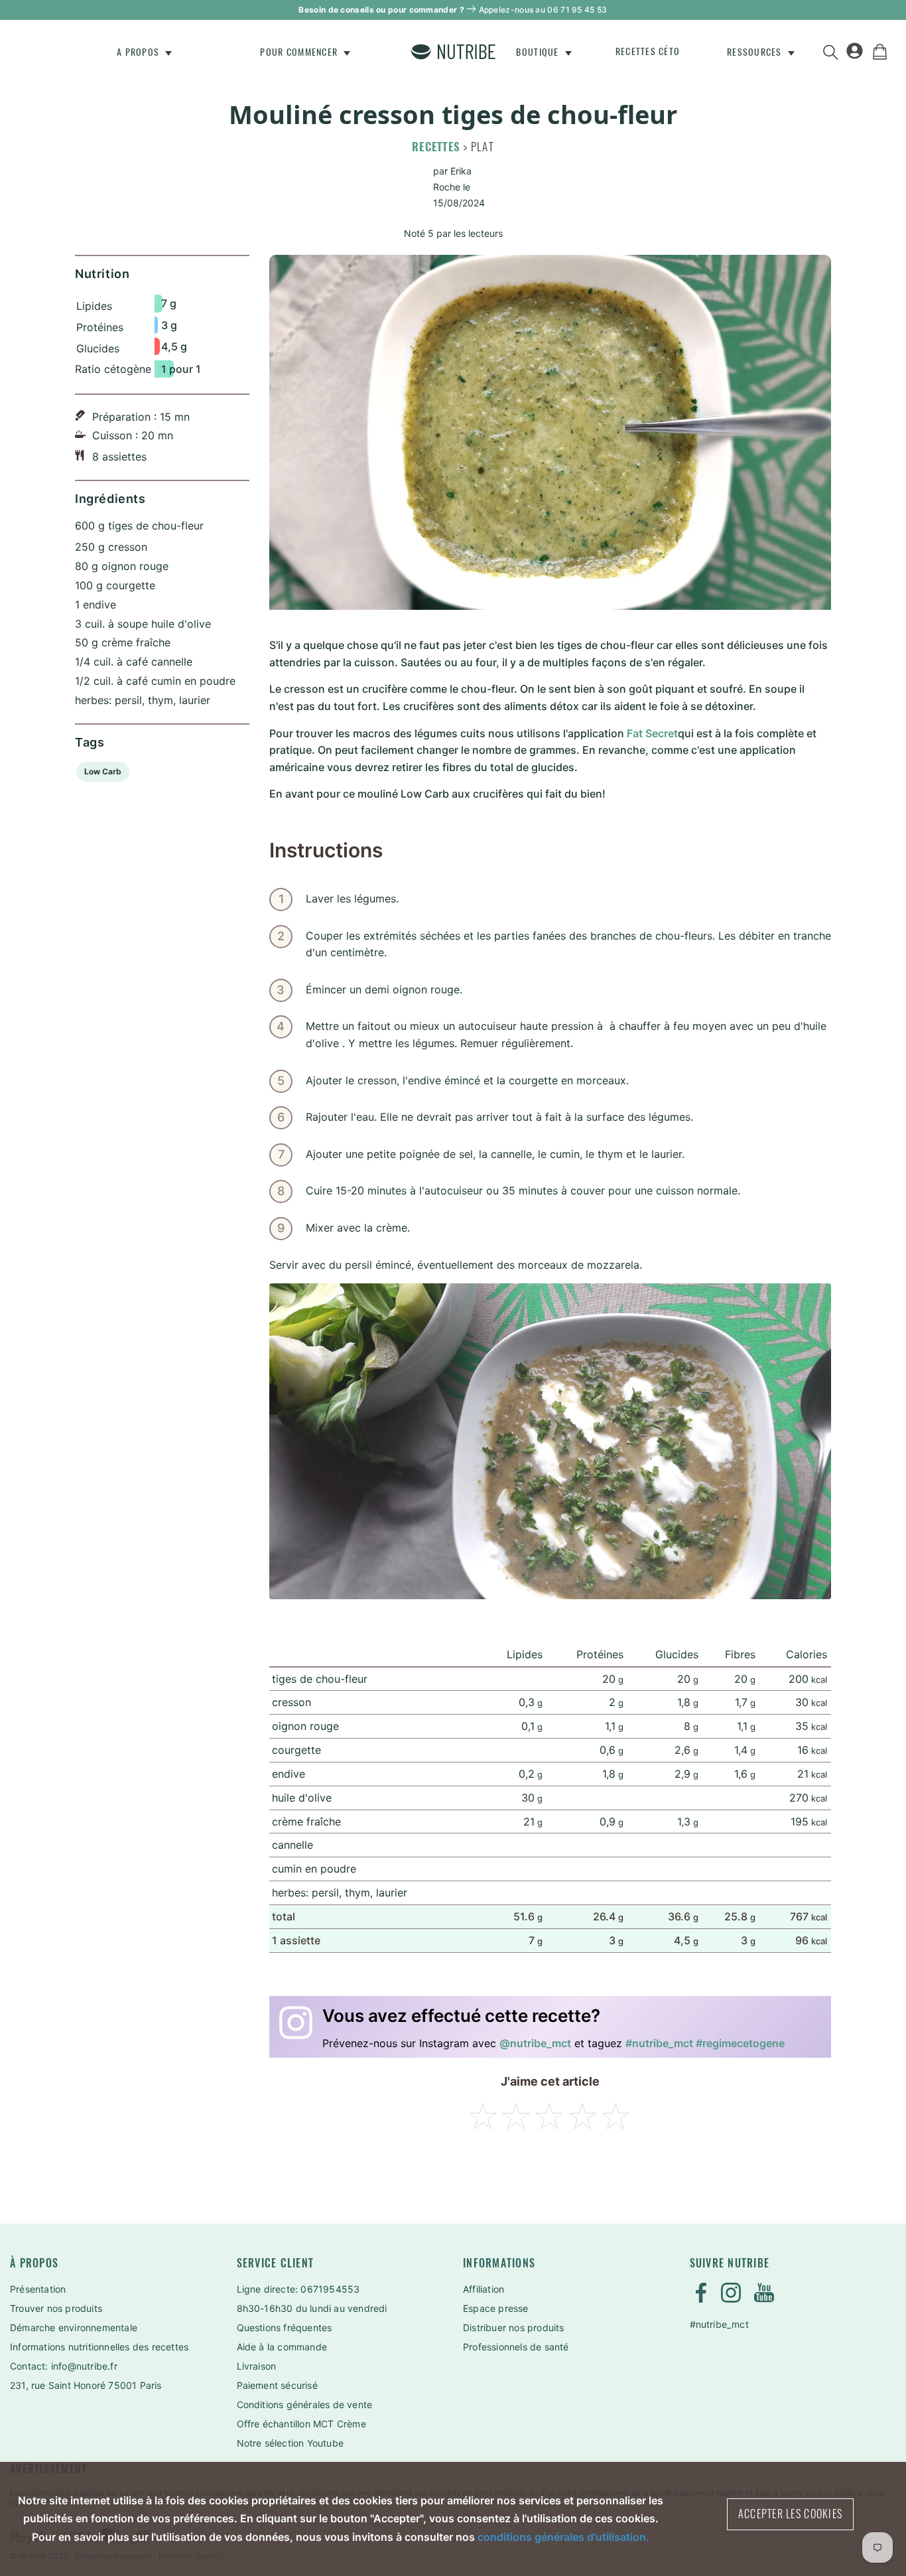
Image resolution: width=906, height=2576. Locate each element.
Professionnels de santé (516, 2347)
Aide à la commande (282, 2347)
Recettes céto (648, 51)
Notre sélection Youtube (291, 2443)
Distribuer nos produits (514, 2327)
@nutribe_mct (535, 2043)
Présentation (38, 2289)
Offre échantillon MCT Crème (301, 2424)
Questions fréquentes (285, 2327)
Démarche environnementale (74, 2327)
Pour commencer (300, 52)
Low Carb (103, 771)
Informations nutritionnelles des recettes (99, 2347)
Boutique (539, 52)
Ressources (756, 52)
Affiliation (484, 2289)
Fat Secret (652, 733)
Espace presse (496, 2308)
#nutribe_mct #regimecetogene (705, 2043)
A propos (139, 52)
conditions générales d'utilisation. (563, 2537)
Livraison (257, 2366)
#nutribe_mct (719, 2324)
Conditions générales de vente (305, 2404)
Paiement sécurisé (277, 2385)
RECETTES (436, 147)
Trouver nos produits (56, 2308)
